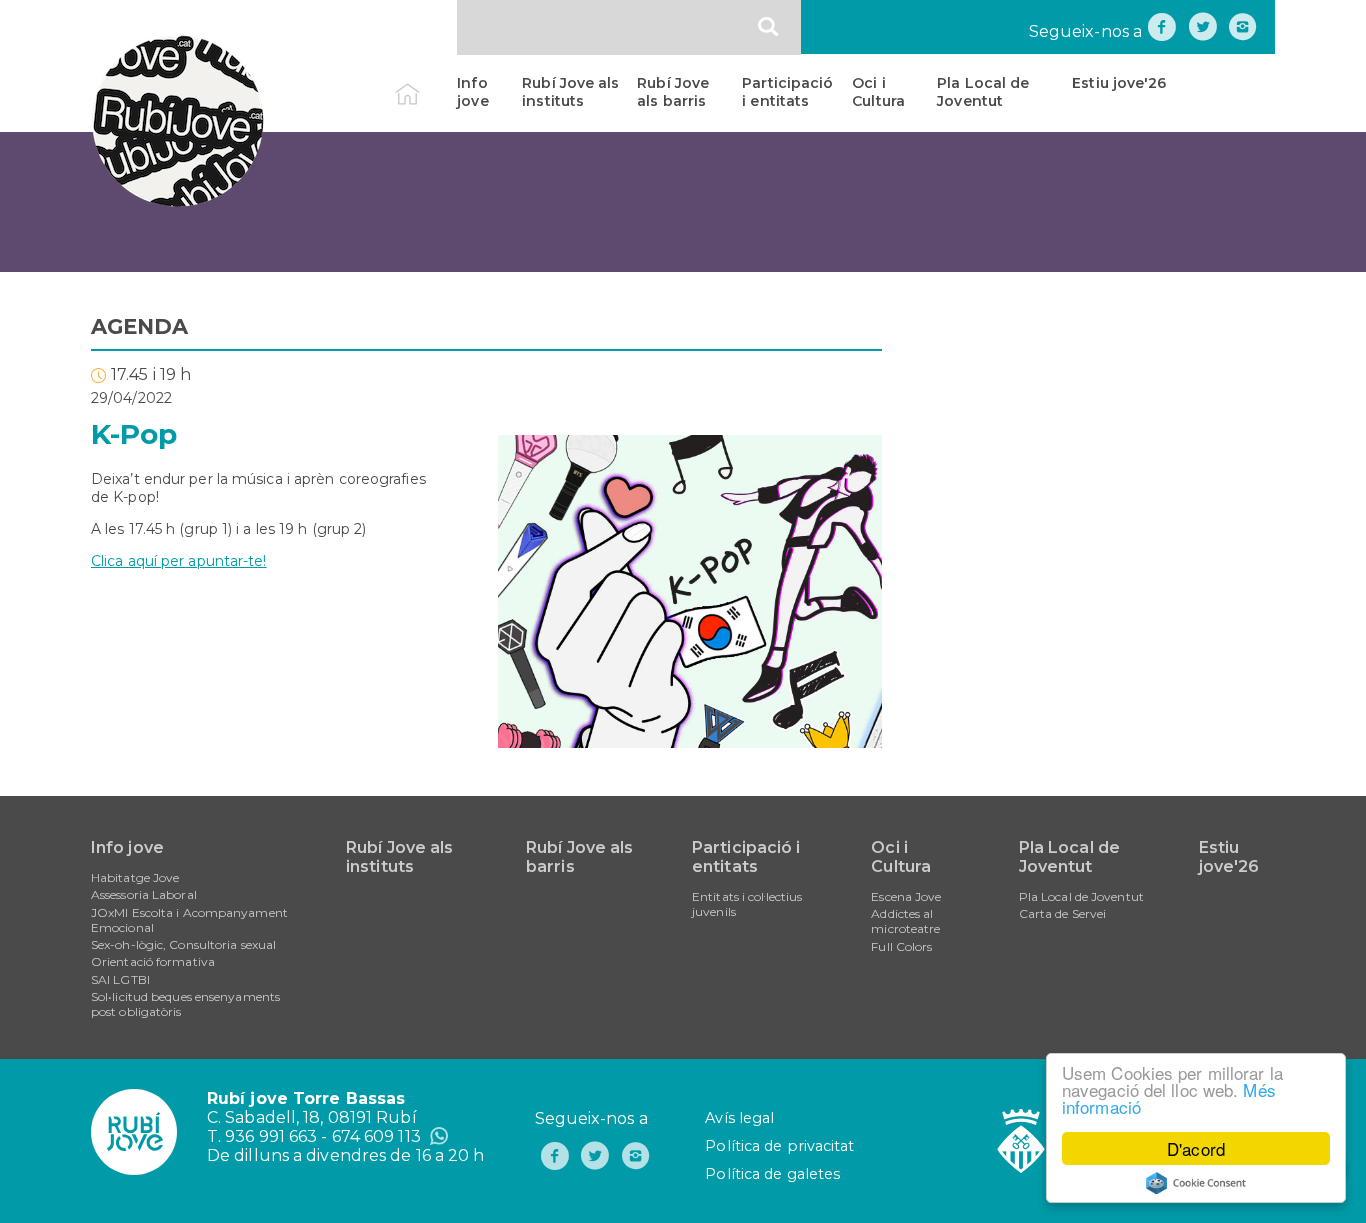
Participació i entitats (787, 92)
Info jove (472, 92)
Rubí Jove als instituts (570, 92)
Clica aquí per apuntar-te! (179, 561)
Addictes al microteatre (905, 921)
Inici (424, 83)
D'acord (1196, 1148)
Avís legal (739, 1118)
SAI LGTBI (120, 979)
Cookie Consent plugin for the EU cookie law (1196, 1183)
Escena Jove (906, 896)
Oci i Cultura (878, 92)
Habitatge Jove (135, 877)
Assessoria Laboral (144, 894)
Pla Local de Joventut (983, 92)
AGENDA (140, 326)
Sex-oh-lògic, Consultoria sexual (183, 944)
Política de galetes (772, 1174)
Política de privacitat (779, 1146)
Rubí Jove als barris (673, 92)
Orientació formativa (153, 961)
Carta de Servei (1063, 913)
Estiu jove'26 (1119, 83)
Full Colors (901, 946)
